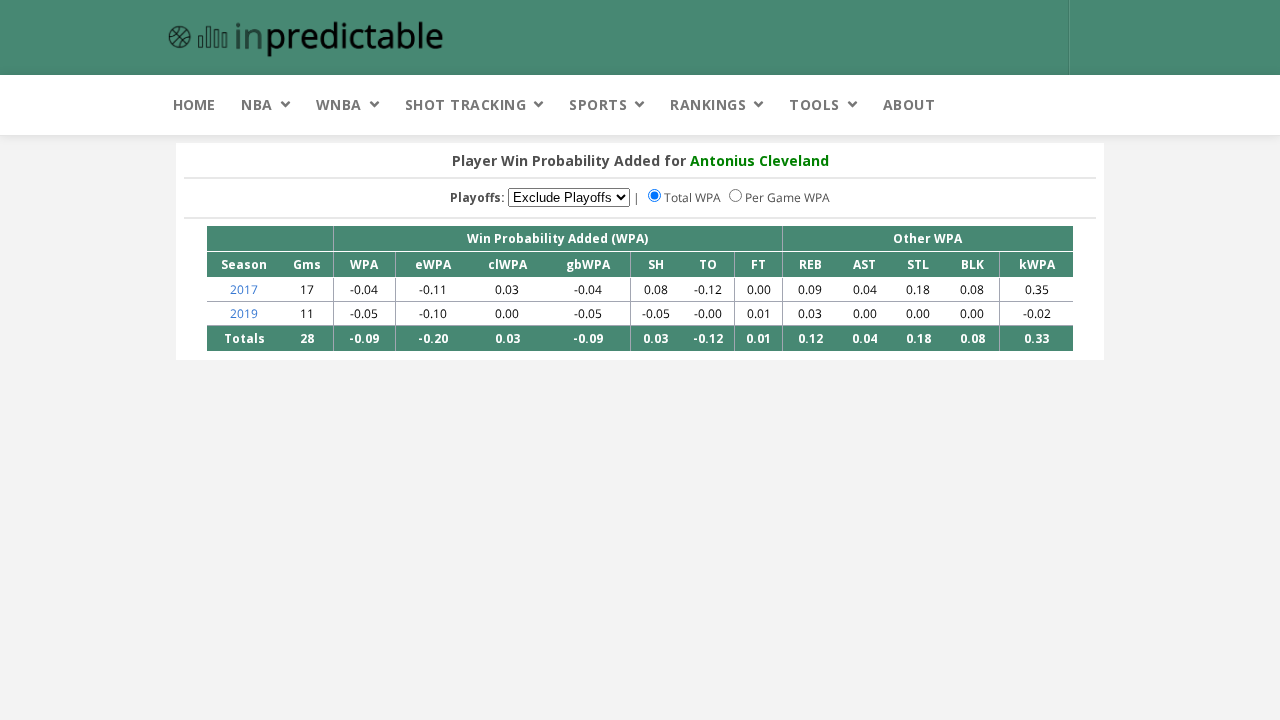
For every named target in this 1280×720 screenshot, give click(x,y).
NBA (257, 104)
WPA (364, 264)
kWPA (1037, 264)
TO (708, 264)
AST (864, 264)
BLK (972, 264)
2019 (244, 313)
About (909, 104)
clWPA (507, 264)
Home (194, 104)
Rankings (708, 104)
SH (656, 264)
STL (918, 264)
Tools (814, 104)
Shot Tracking (466, 104)
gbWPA (588, 264)
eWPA (433, 264)
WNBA (339, 104)
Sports (598, 104)
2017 (244, 289)
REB (810, 264)
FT (758, 264)
